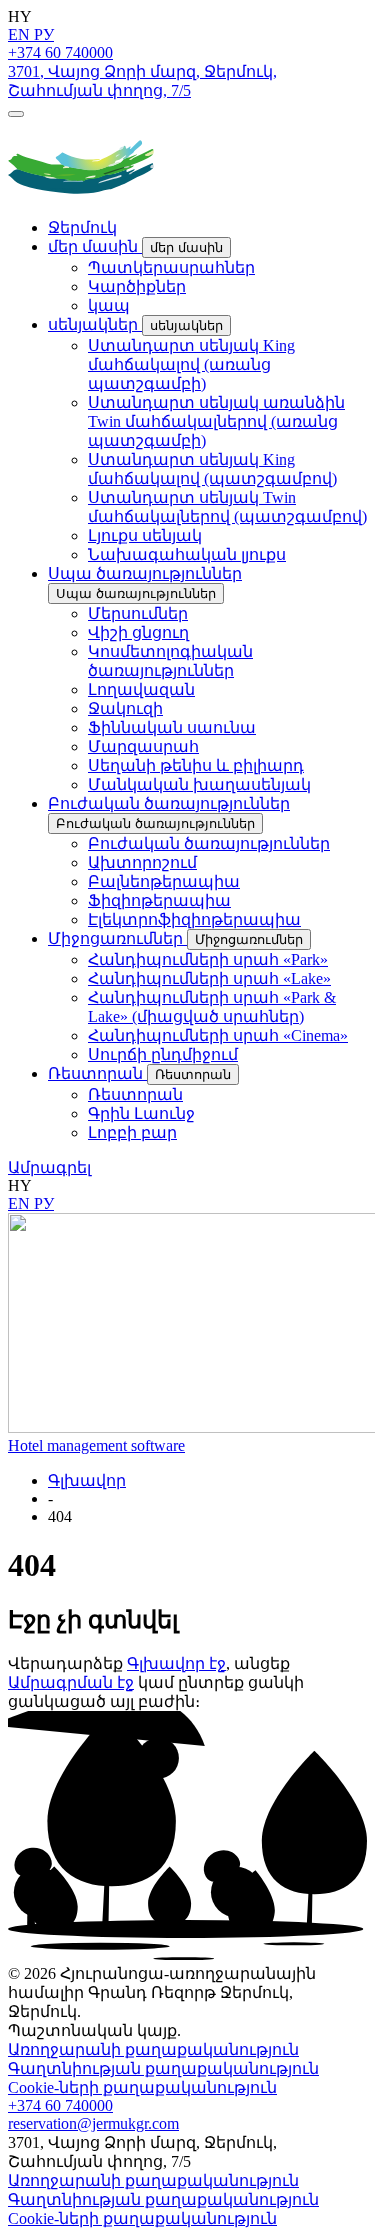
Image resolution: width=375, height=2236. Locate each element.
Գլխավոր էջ (176, 1663)
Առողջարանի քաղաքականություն (153, 2049)
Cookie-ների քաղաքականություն (142, 2087)
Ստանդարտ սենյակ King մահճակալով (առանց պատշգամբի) (191, 364)
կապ (109, 305)
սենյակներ (95, 324)
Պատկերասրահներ (171, 267)
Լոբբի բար (132, 1132)
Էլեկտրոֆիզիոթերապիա (194, 919)
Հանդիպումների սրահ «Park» (208, 959)
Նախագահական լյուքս (187, 554)
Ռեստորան (97, 1073)
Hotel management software (96, 1445)
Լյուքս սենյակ (145, 535)
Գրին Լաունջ (141, 1113)
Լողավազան (141, 689)
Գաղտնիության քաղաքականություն (163, 2068)
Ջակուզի (125, 708)
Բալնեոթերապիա (164, 881)
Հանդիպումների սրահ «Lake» (209, 978)
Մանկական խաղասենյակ (199, 784)
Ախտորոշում (142, 862)
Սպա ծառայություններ (145, 573)
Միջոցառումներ (117, 938)
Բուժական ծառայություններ (169, 803)
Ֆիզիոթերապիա (159, 900)
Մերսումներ (138, 613)
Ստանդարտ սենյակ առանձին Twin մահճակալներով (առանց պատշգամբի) (216, 421)
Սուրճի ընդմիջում (163, 1054)
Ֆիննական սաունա (172, 727)
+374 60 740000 (60, 52)
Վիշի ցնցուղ (138, 632)
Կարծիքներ (137, 286)
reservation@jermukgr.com (93, 2123)
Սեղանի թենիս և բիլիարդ (196, 765)
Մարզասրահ (143, 746)
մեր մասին (95, 246)
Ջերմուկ (82, 227)
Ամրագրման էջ (71, 1682)
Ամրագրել (49, 1167)
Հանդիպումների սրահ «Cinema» (218, 1035)
